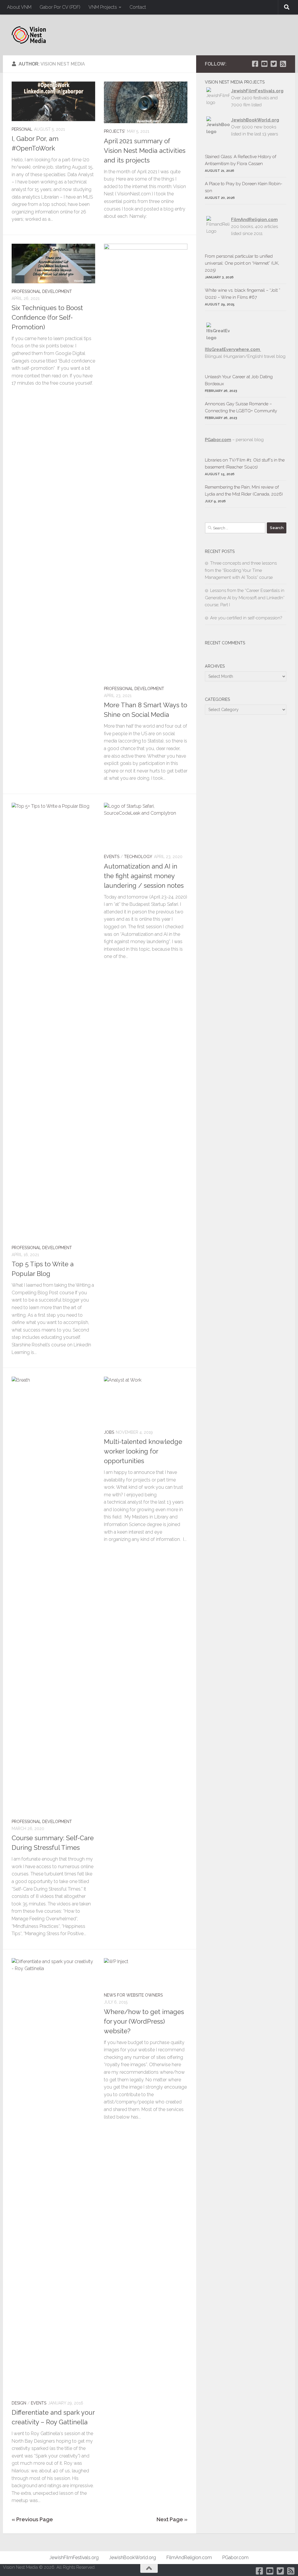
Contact (138, 7)
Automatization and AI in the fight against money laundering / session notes (144, 876)
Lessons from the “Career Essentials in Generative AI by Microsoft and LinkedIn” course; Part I (245, 598)
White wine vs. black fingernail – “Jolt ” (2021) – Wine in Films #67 (243, 294)
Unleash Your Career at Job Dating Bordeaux (239, 380)
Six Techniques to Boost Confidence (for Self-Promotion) (47, 317)
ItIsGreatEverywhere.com (233, 349)
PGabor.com (218, 440)
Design (19, 2403)
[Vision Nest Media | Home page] (29, 35)
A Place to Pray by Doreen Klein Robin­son (244, 187)
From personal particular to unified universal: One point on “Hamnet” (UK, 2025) (242, 263)
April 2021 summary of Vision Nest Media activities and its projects (145, 151)
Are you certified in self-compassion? (246, 618)
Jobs (109, 1432)
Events (112, 857)
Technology (138, 857)
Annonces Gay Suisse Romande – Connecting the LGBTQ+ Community (241, 407)
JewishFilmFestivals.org (257, 91)
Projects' (115, 131)
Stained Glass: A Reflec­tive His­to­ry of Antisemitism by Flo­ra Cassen (241, 160)
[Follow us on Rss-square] (283, 64)
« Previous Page (32, 2519)
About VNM (19, 7)
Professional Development (42, 291)
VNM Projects (103, 7)
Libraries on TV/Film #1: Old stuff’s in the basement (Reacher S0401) (245, 464)
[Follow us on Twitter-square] (274, 64)
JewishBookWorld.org (255, 120)
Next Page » (172, 2519)
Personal (22, 129)
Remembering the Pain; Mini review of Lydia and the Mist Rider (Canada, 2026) (244, 491)
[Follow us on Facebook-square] (255, 64)
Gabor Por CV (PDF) (60, 7)
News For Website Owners (133, 1995)
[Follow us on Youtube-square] (264, 64)
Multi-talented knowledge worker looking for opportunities (143, 1451)
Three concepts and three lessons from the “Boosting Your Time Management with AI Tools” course (241, 570)
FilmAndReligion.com (189, 2558)
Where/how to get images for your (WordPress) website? (144, 2021)
